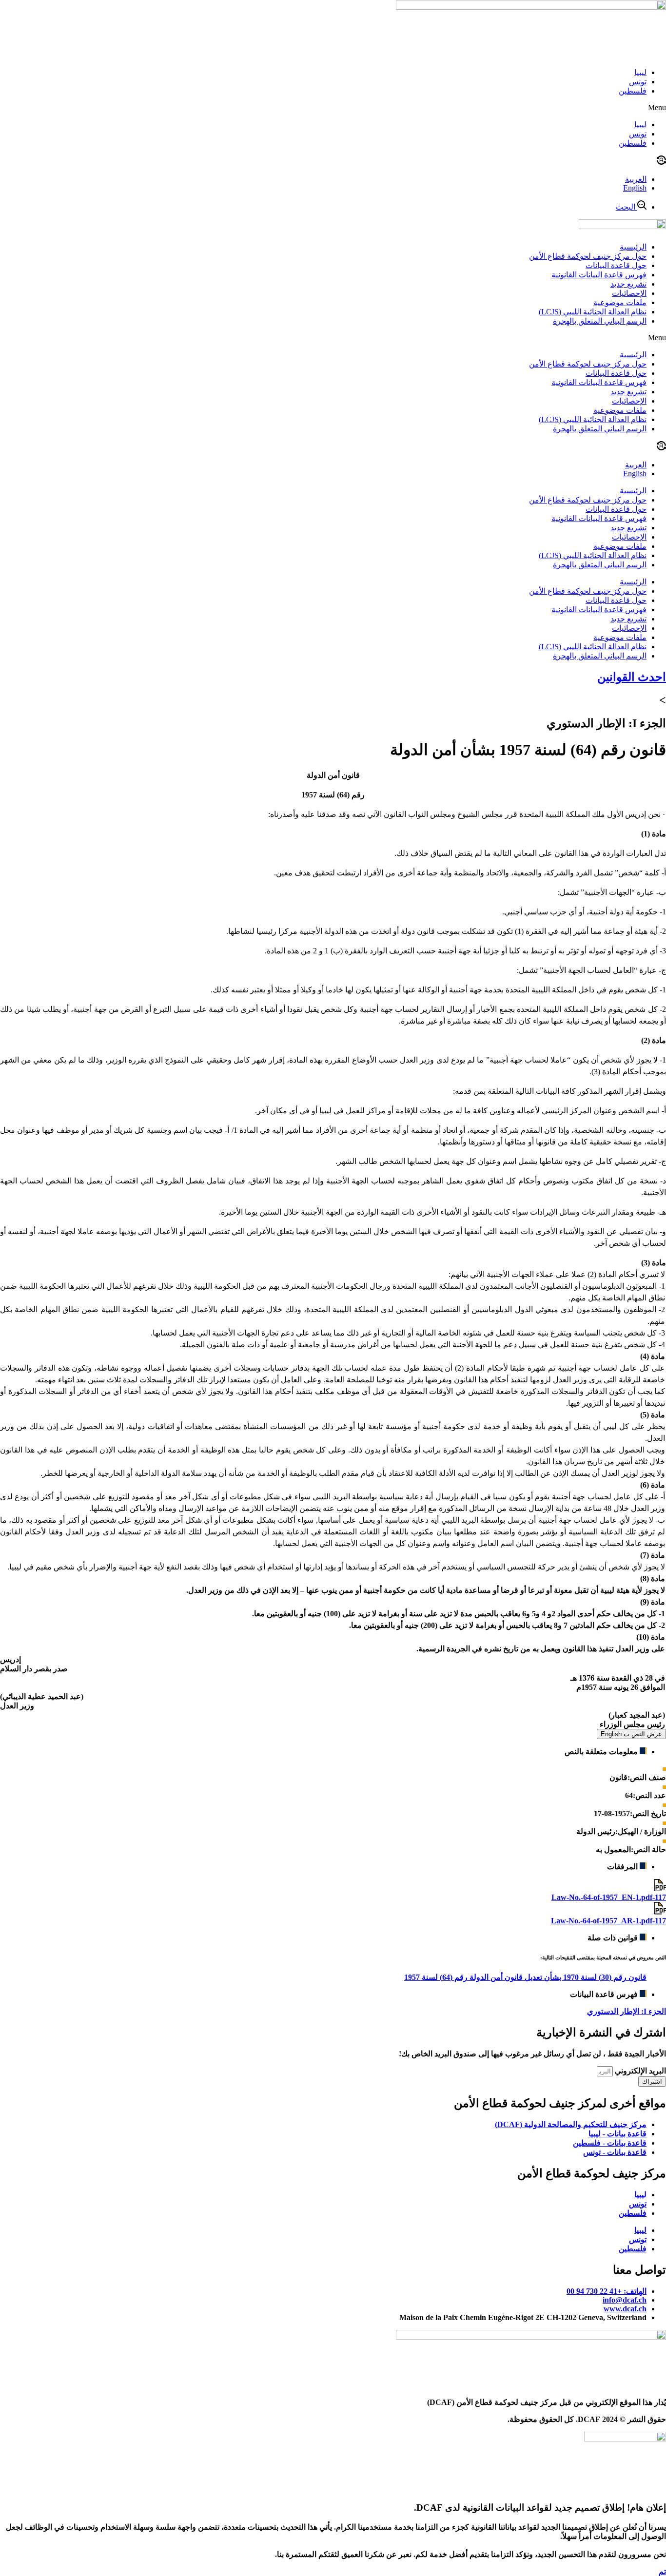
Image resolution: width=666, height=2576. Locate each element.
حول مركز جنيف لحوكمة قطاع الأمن (588, 256)
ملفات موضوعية (620, 302)
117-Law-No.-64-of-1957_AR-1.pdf (608, 1921)
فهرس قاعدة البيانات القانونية (599, 275)
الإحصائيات (629, 293)
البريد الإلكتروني (639, 2071)
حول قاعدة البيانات (616, 265)
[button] (333, 108)
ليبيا (640, 72)
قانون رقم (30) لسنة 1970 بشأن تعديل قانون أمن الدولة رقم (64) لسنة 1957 (525, 1977)
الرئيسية (633, 247)
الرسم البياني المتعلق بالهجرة (600, 321)
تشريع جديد (628, 284)
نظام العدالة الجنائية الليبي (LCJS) (593, 312)
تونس (638, 82)
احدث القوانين (632, 677)
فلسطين (633, 91)
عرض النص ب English (631, 1734)
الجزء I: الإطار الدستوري (627, 2011)
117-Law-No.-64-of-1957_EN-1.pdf (609, 1897)
